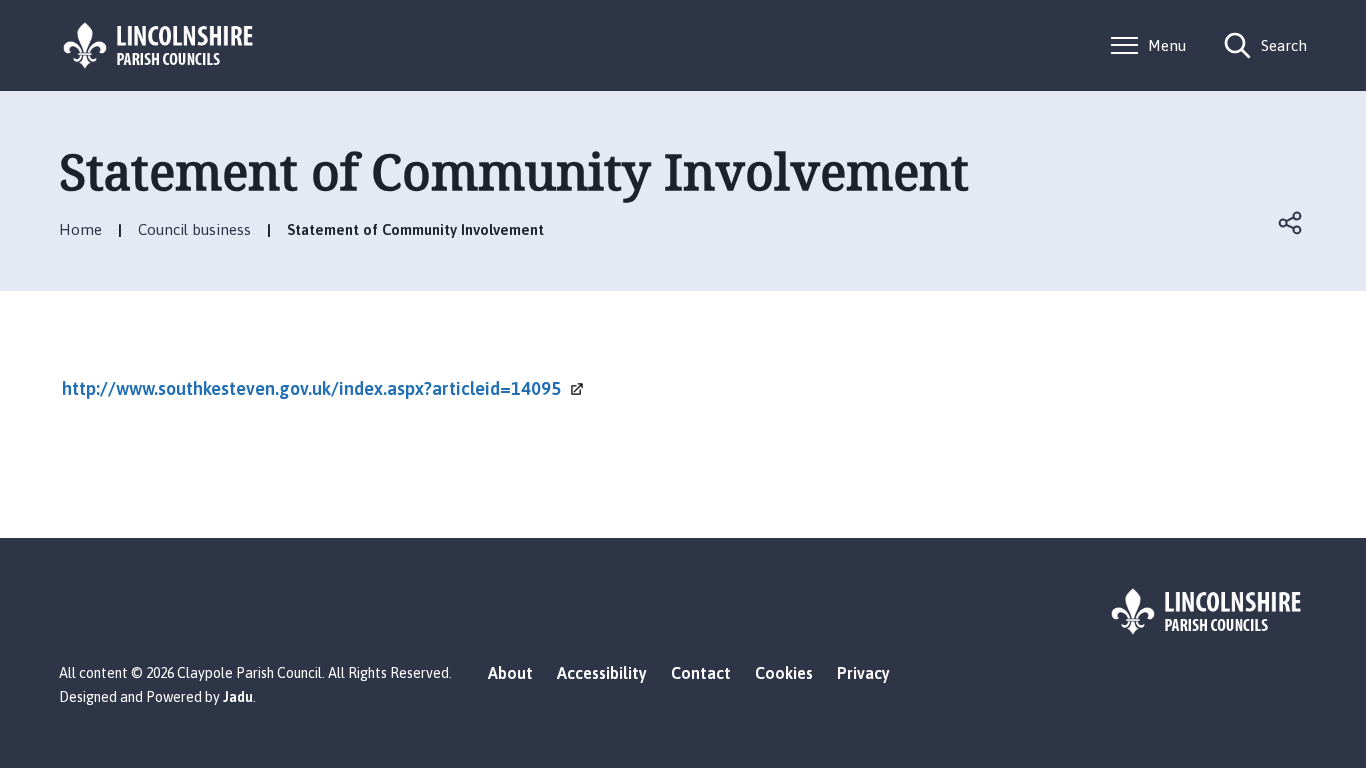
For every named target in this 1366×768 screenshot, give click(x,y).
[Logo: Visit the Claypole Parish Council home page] (159, 45)
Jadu (238, 697)
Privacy (863, 673)
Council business (194, 229)
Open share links (1291, 223)
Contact (701, 673)
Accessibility (602, 673)
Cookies (784, 673)
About (510, 673)
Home (80, 229)
